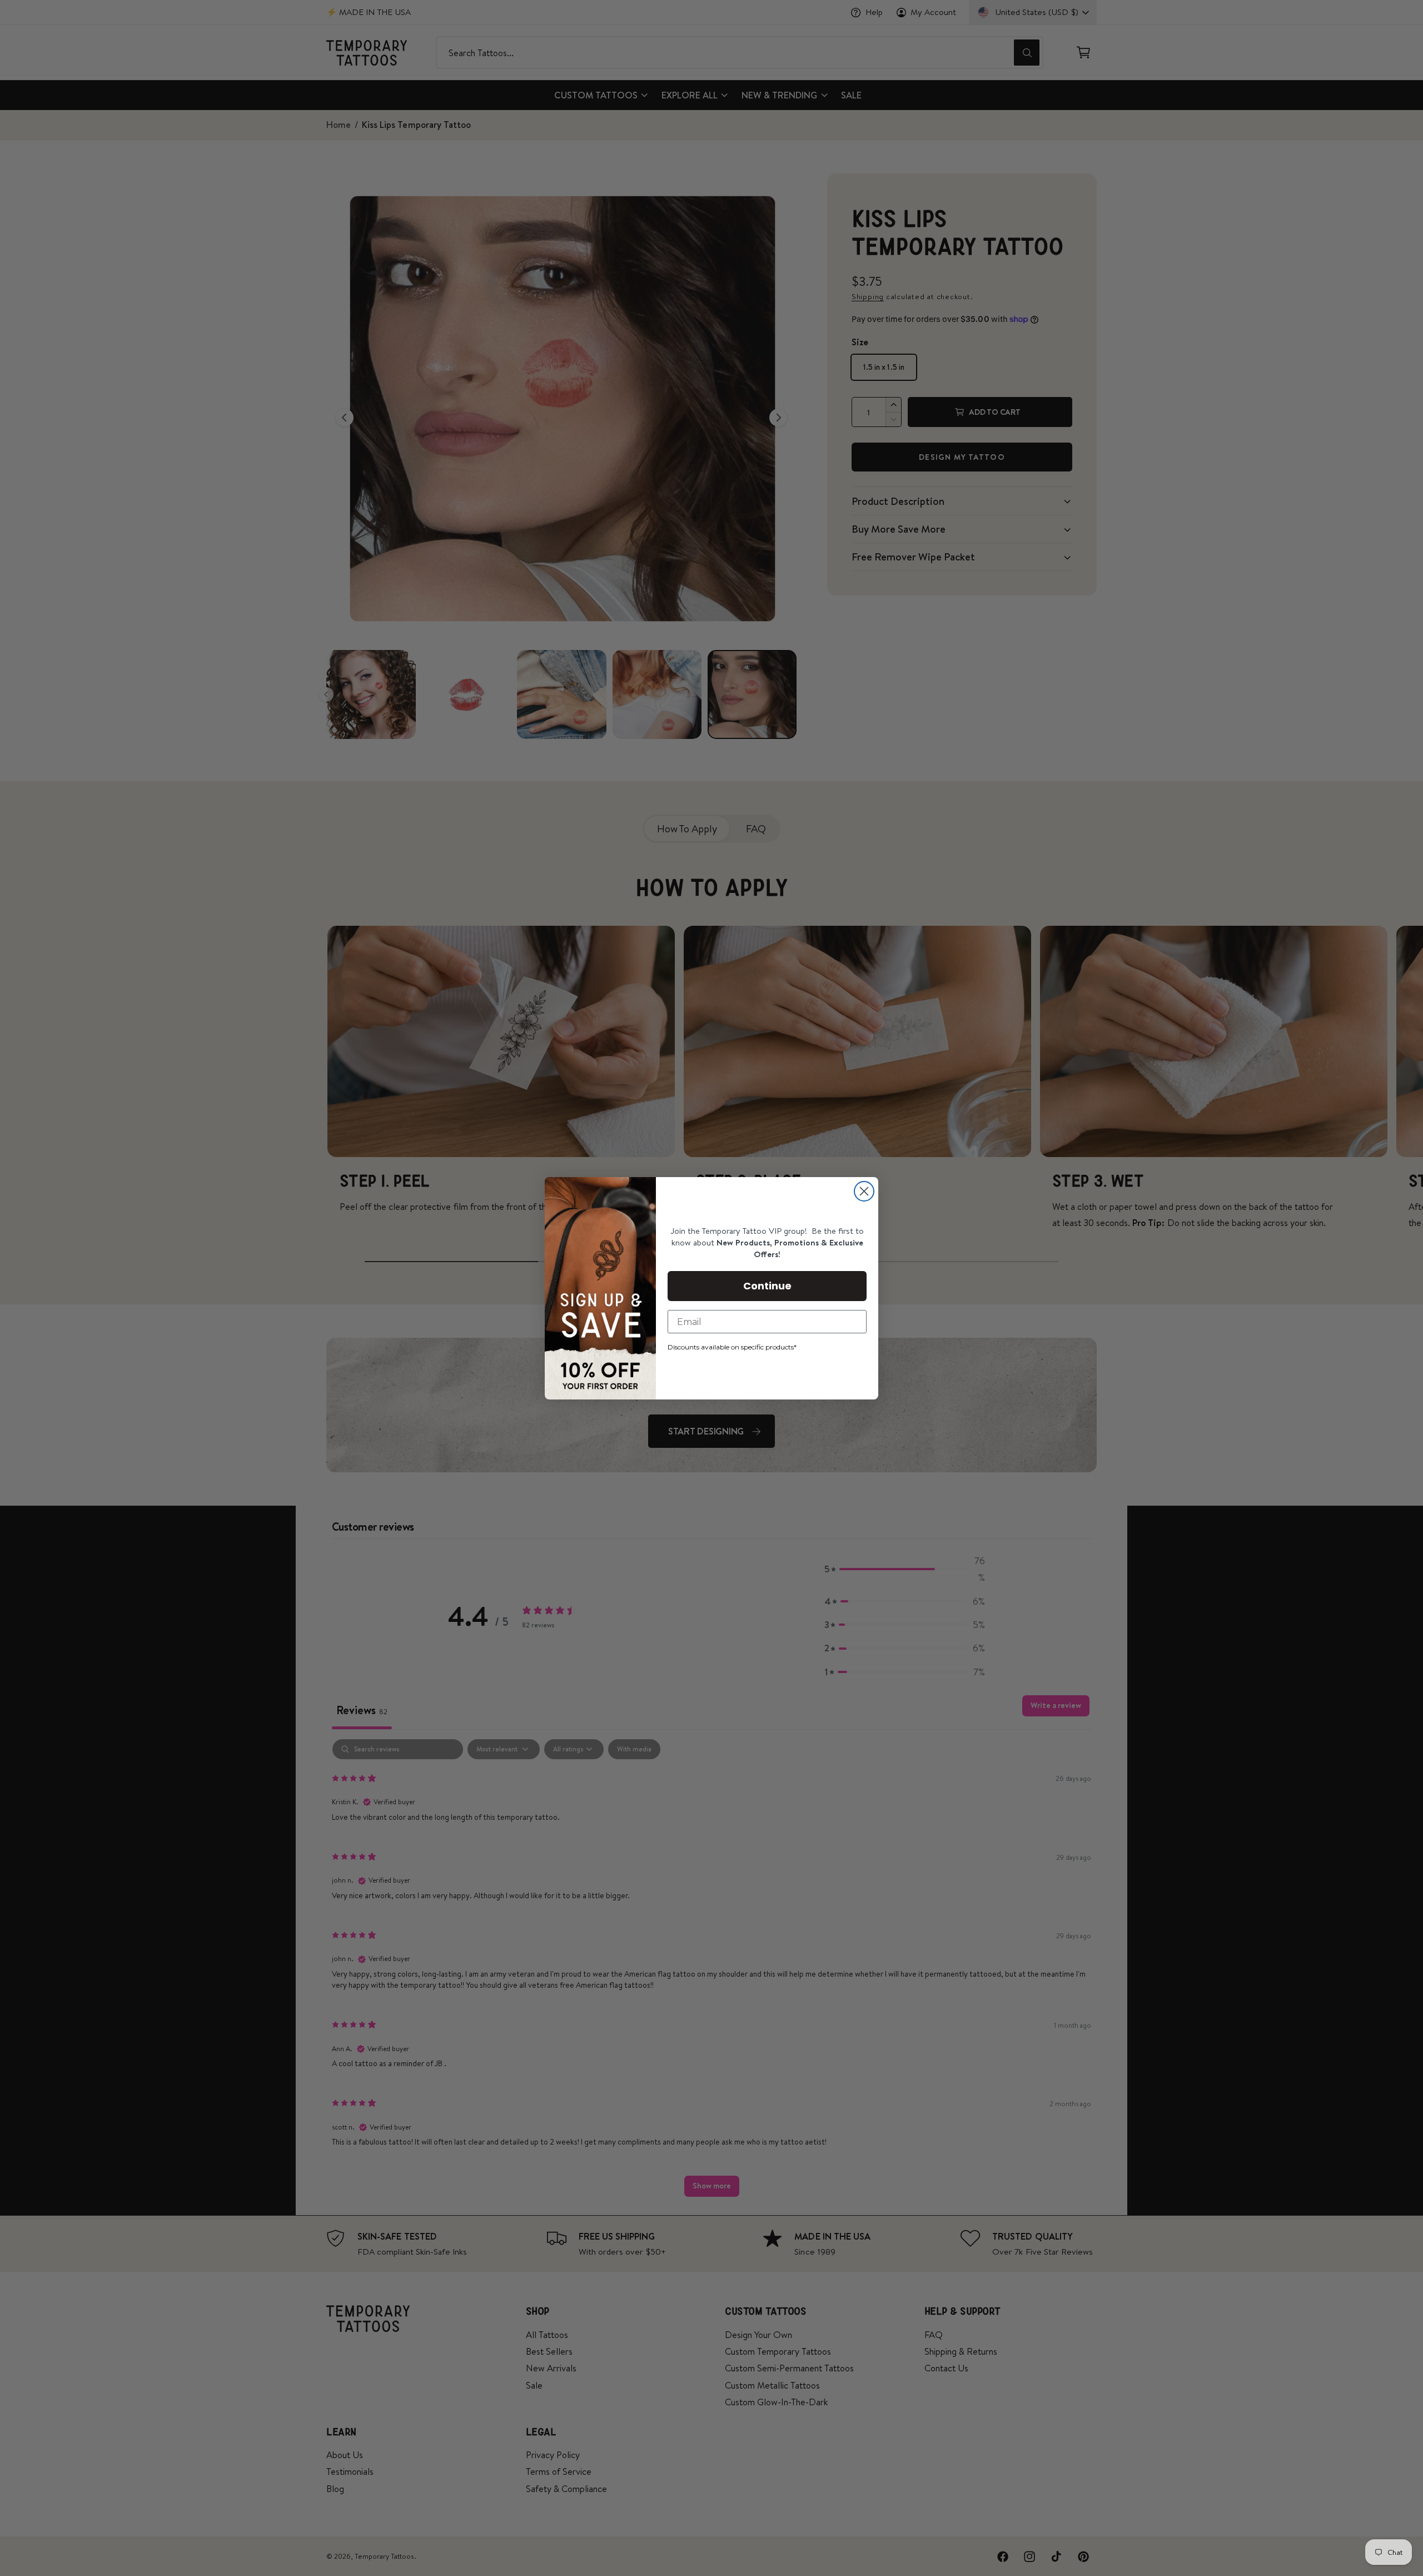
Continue (767, 1286)
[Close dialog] (864, 1191)
